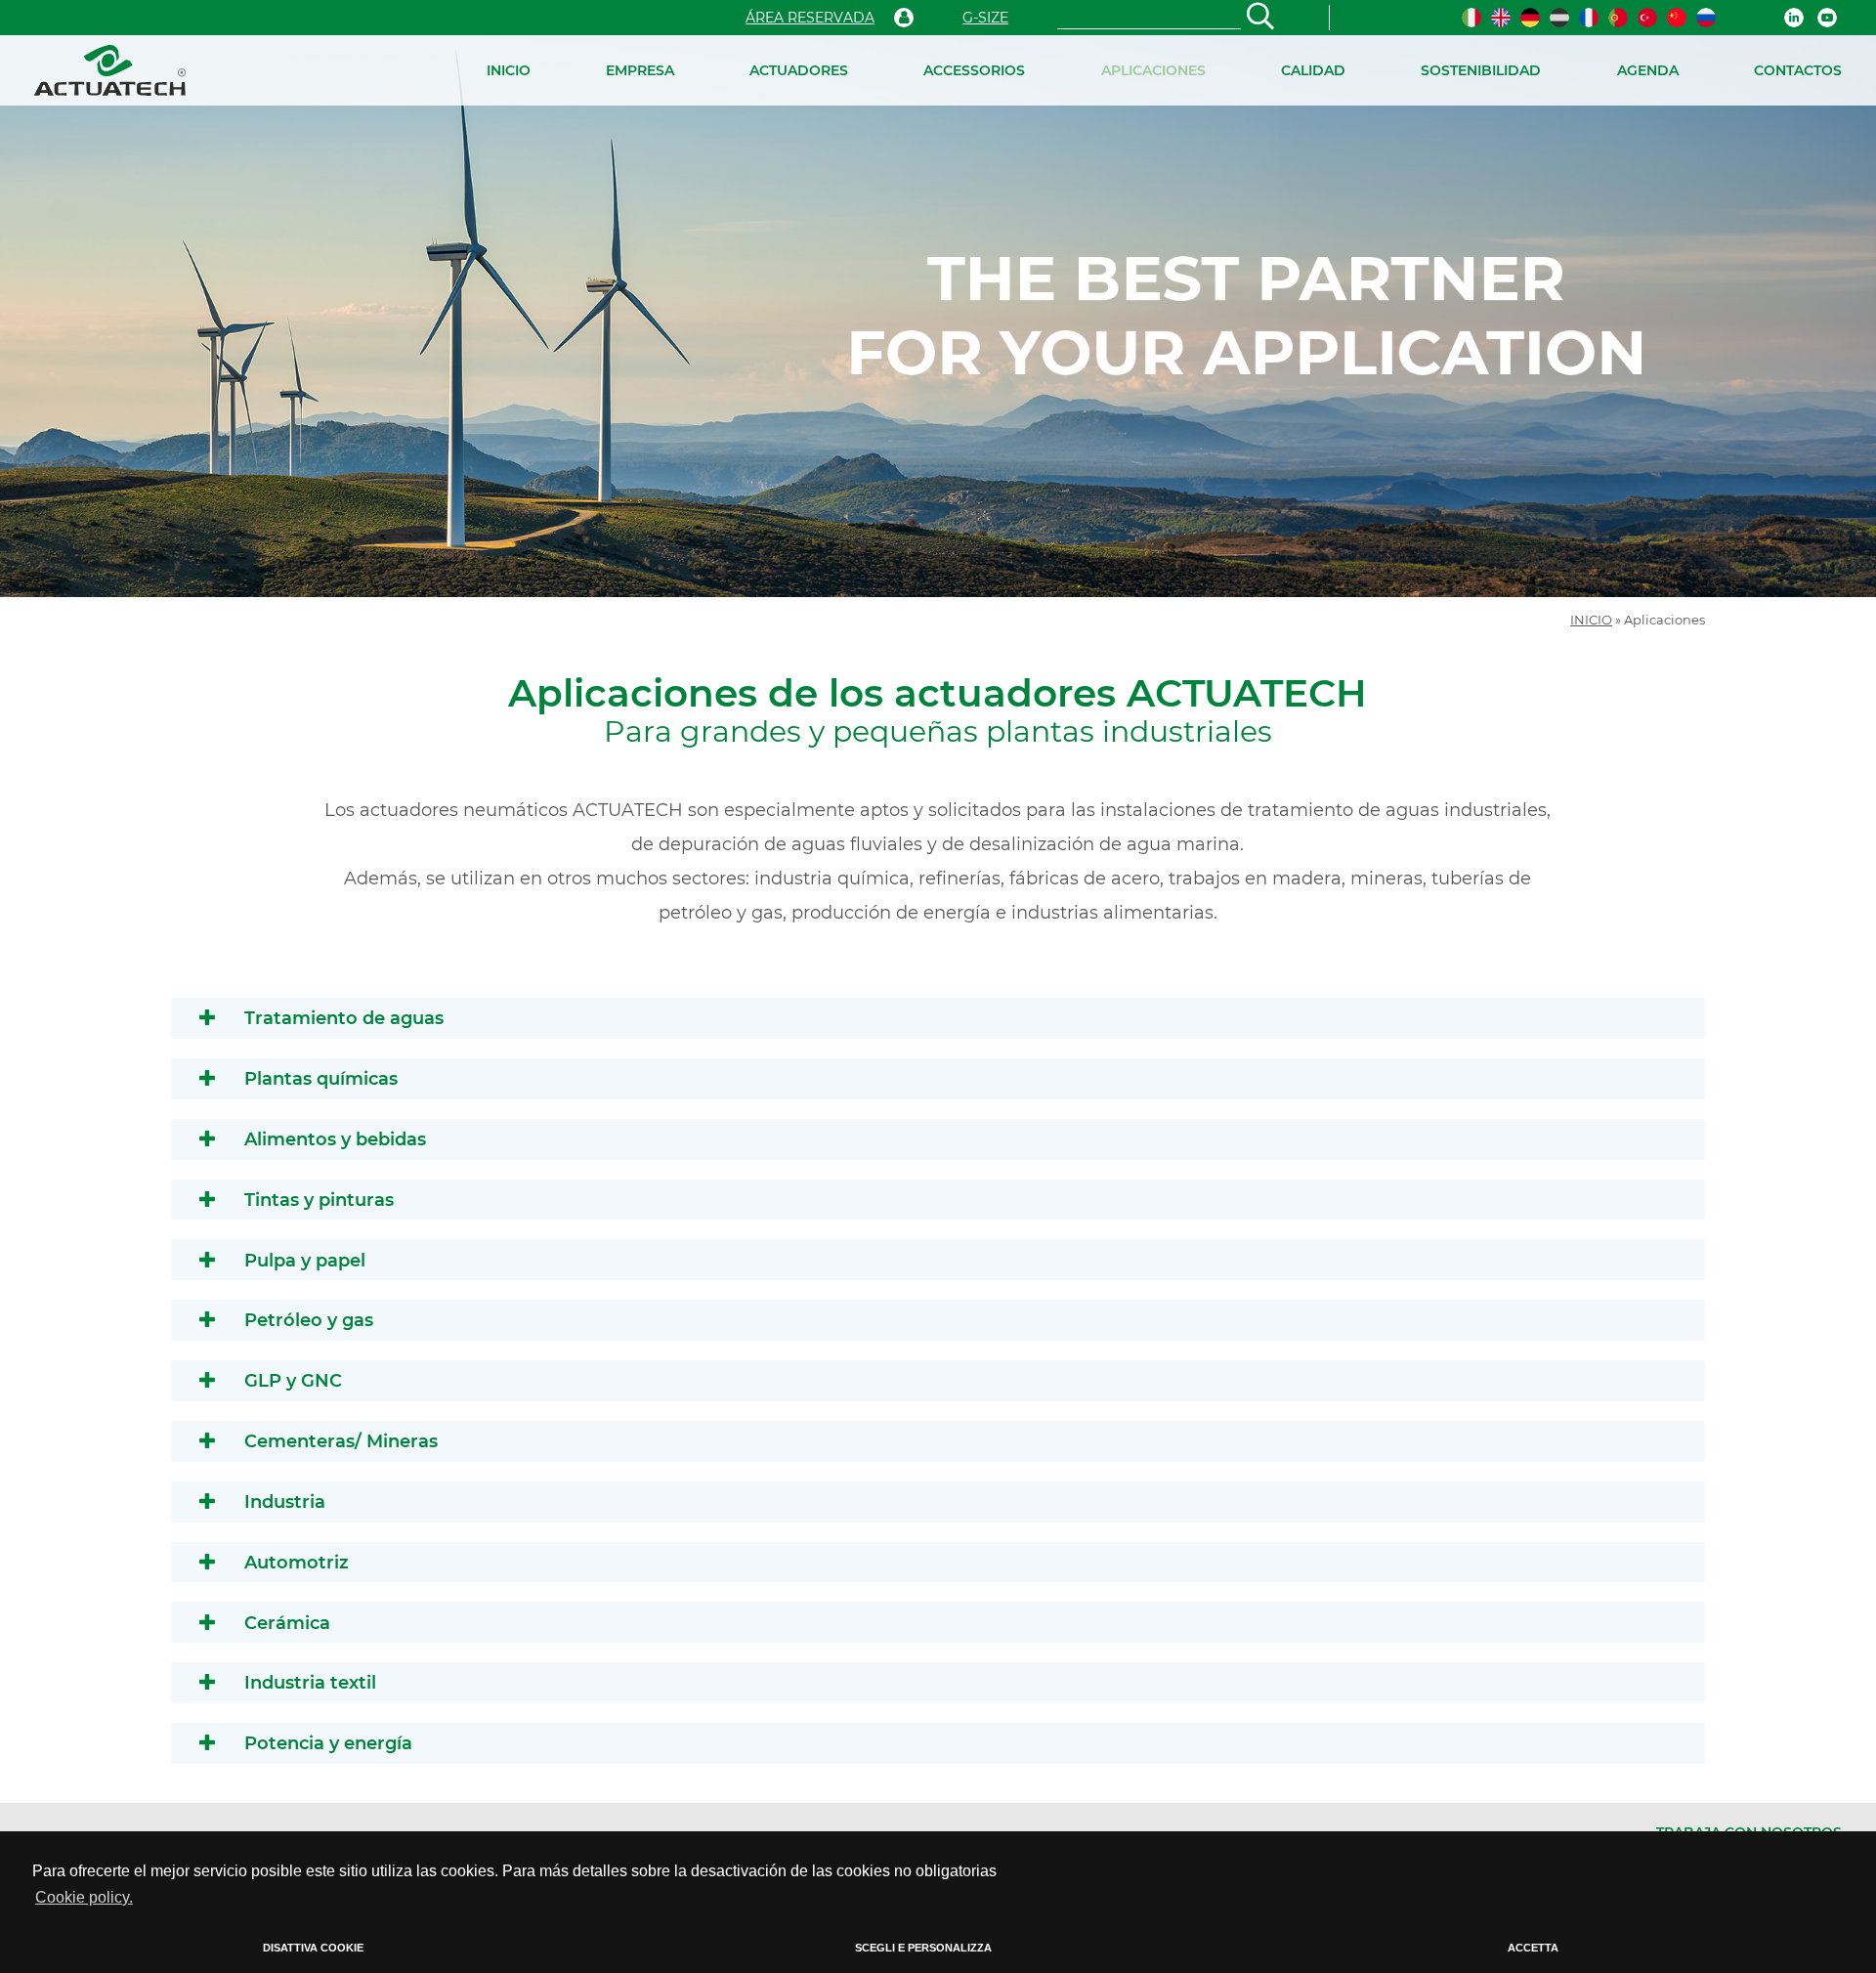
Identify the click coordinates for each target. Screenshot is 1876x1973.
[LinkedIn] (1794, 18)
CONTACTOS (1798, 70)
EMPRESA (640, 70)
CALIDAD (1313, 70)
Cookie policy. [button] (84, 1897)
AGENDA (1648, 70)
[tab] (938, 1018)
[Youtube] (1827, 18)
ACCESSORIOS (974, 70)
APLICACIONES (1153, 70)
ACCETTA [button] (1533, 1948)
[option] (938, 316)
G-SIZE (985, 18)
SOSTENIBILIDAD (1481, 70)
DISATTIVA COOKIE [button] (313, 1948)
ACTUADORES (799, 70)
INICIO (509, 70)
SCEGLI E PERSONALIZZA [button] (923, 1948)
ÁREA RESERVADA (810, 18)
